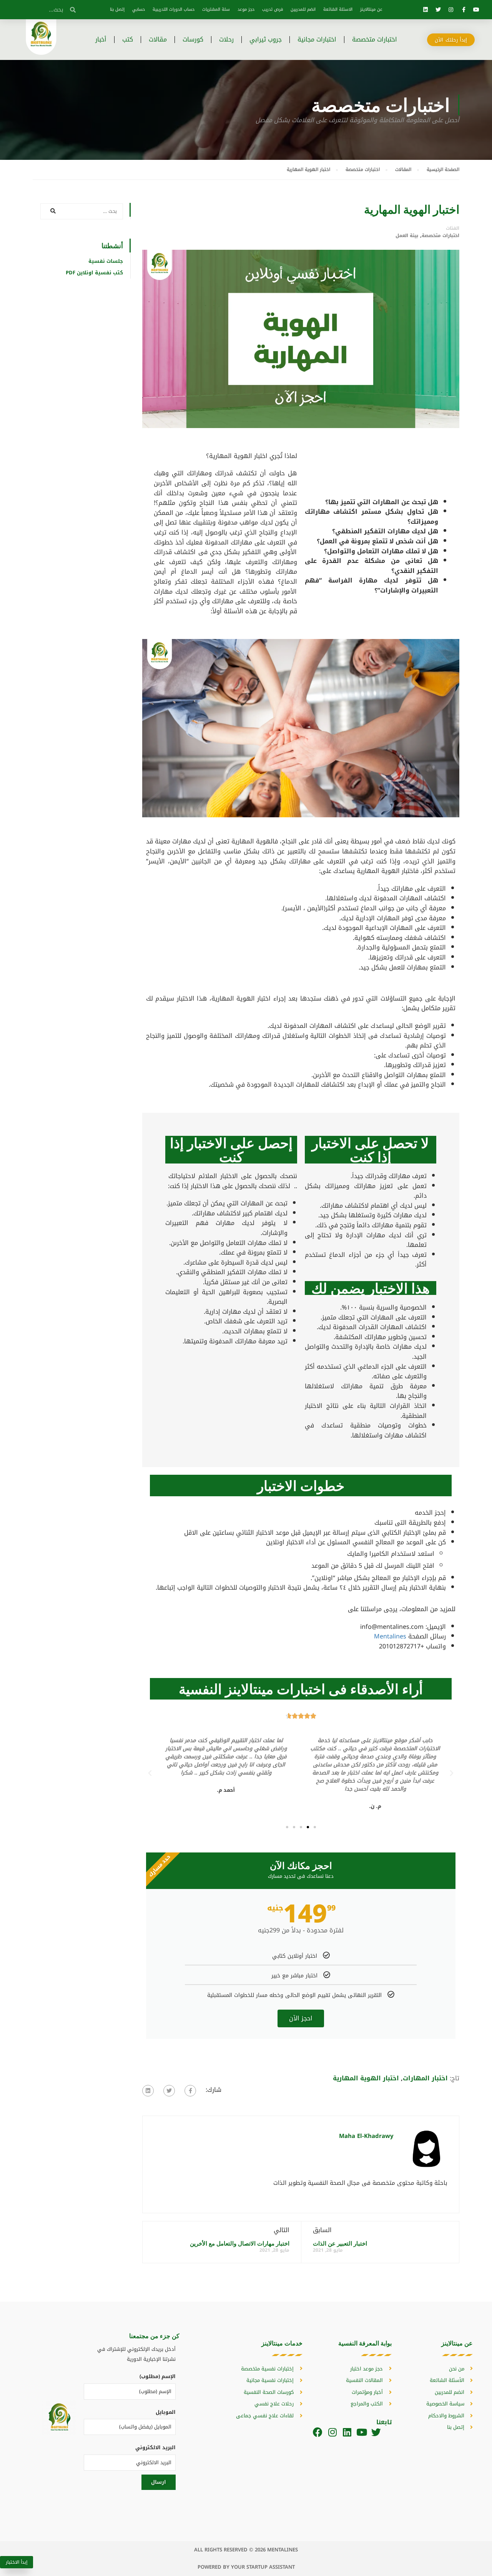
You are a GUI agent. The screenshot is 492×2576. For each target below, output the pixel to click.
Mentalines (390, 1636)
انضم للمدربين (303, 9)
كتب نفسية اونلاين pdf (94, 273)
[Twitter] (438, 10)
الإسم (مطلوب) (158, 2376)
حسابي (139, 9)
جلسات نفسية (106, 261)
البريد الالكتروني (155, 2447)
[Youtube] (476, 10)
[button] (315, 1827)
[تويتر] (169, 2091)
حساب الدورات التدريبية (174, 9)
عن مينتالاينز (371, 9)
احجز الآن (301, 2018)
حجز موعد (246, 9)
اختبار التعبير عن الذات (340, 2243)
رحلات (226, 39)
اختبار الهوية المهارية (366, 2078)
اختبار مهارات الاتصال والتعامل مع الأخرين (240, 2243)
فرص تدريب (273, 9)
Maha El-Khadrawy (366, 2136)
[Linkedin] (426, 10)
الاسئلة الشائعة (338, 9)
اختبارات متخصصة (375, 39)
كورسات (193, 39)
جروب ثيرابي (266, 39)
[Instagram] (451, 10)
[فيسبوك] (190, 2091)
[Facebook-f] (464, 10)
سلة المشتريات (216, 9)
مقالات (158, 39)
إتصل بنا (117, 9)
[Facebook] (318, 2432)
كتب (128, 39)
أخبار (101, 39)
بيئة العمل (407, 236)
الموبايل (166, 2412)
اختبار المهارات (425, 2078)
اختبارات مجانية (317, 39)
